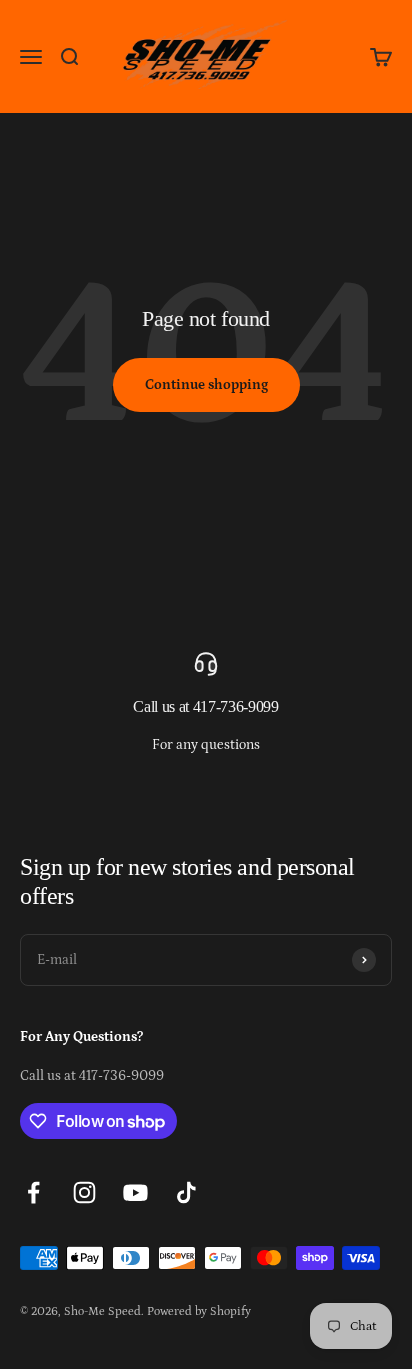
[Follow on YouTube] (135, 1192)
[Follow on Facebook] (33, 1192)
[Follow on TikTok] (186, 1192)
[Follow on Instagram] (84, 1192)
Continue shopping (206, 385)
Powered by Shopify (199, 1311)
